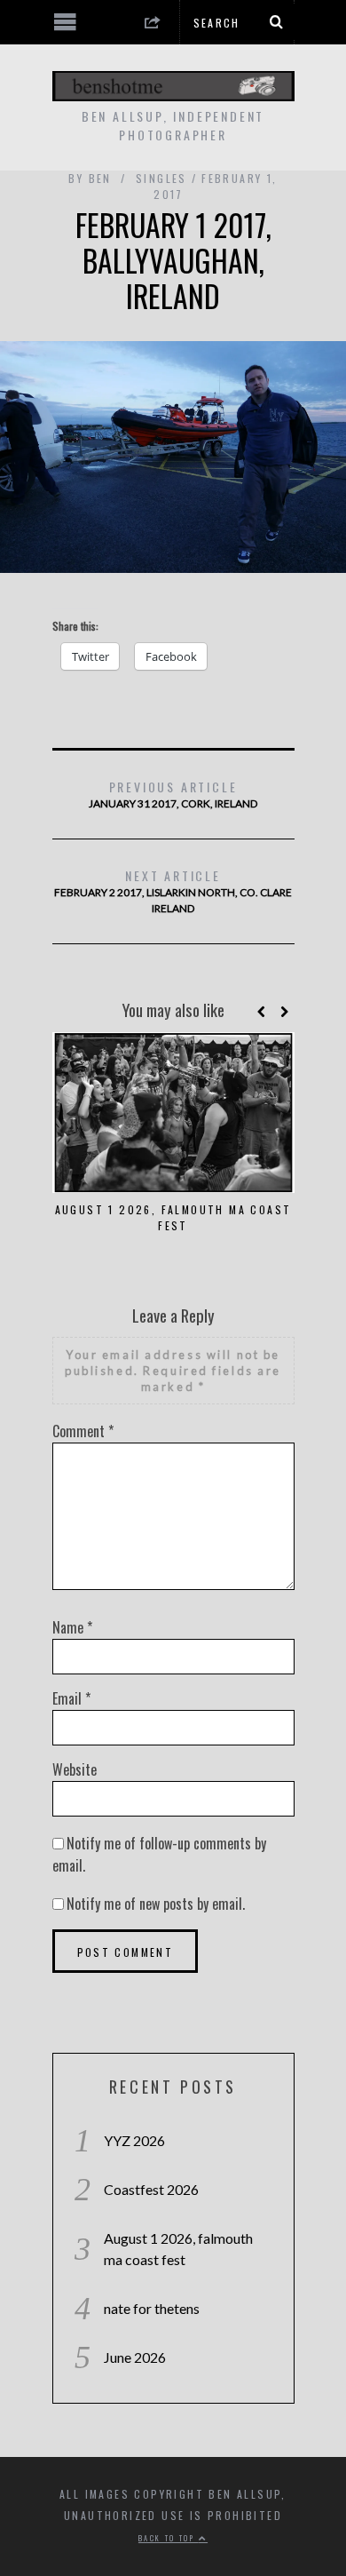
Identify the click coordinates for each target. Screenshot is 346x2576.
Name (72, 1627)
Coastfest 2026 (151, 2189)
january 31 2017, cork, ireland (173, 794)
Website (75, 1769)
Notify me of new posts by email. (156, 1904)
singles (161, 178)
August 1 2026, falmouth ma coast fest (173, 1217)
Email (71, 1698)
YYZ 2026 (134, 2140)
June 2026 (135, 2357)
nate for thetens (152, 2308)
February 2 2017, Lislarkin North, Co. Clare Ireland (173, 890)
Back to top (169, 2538)
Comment (83, 1431)
